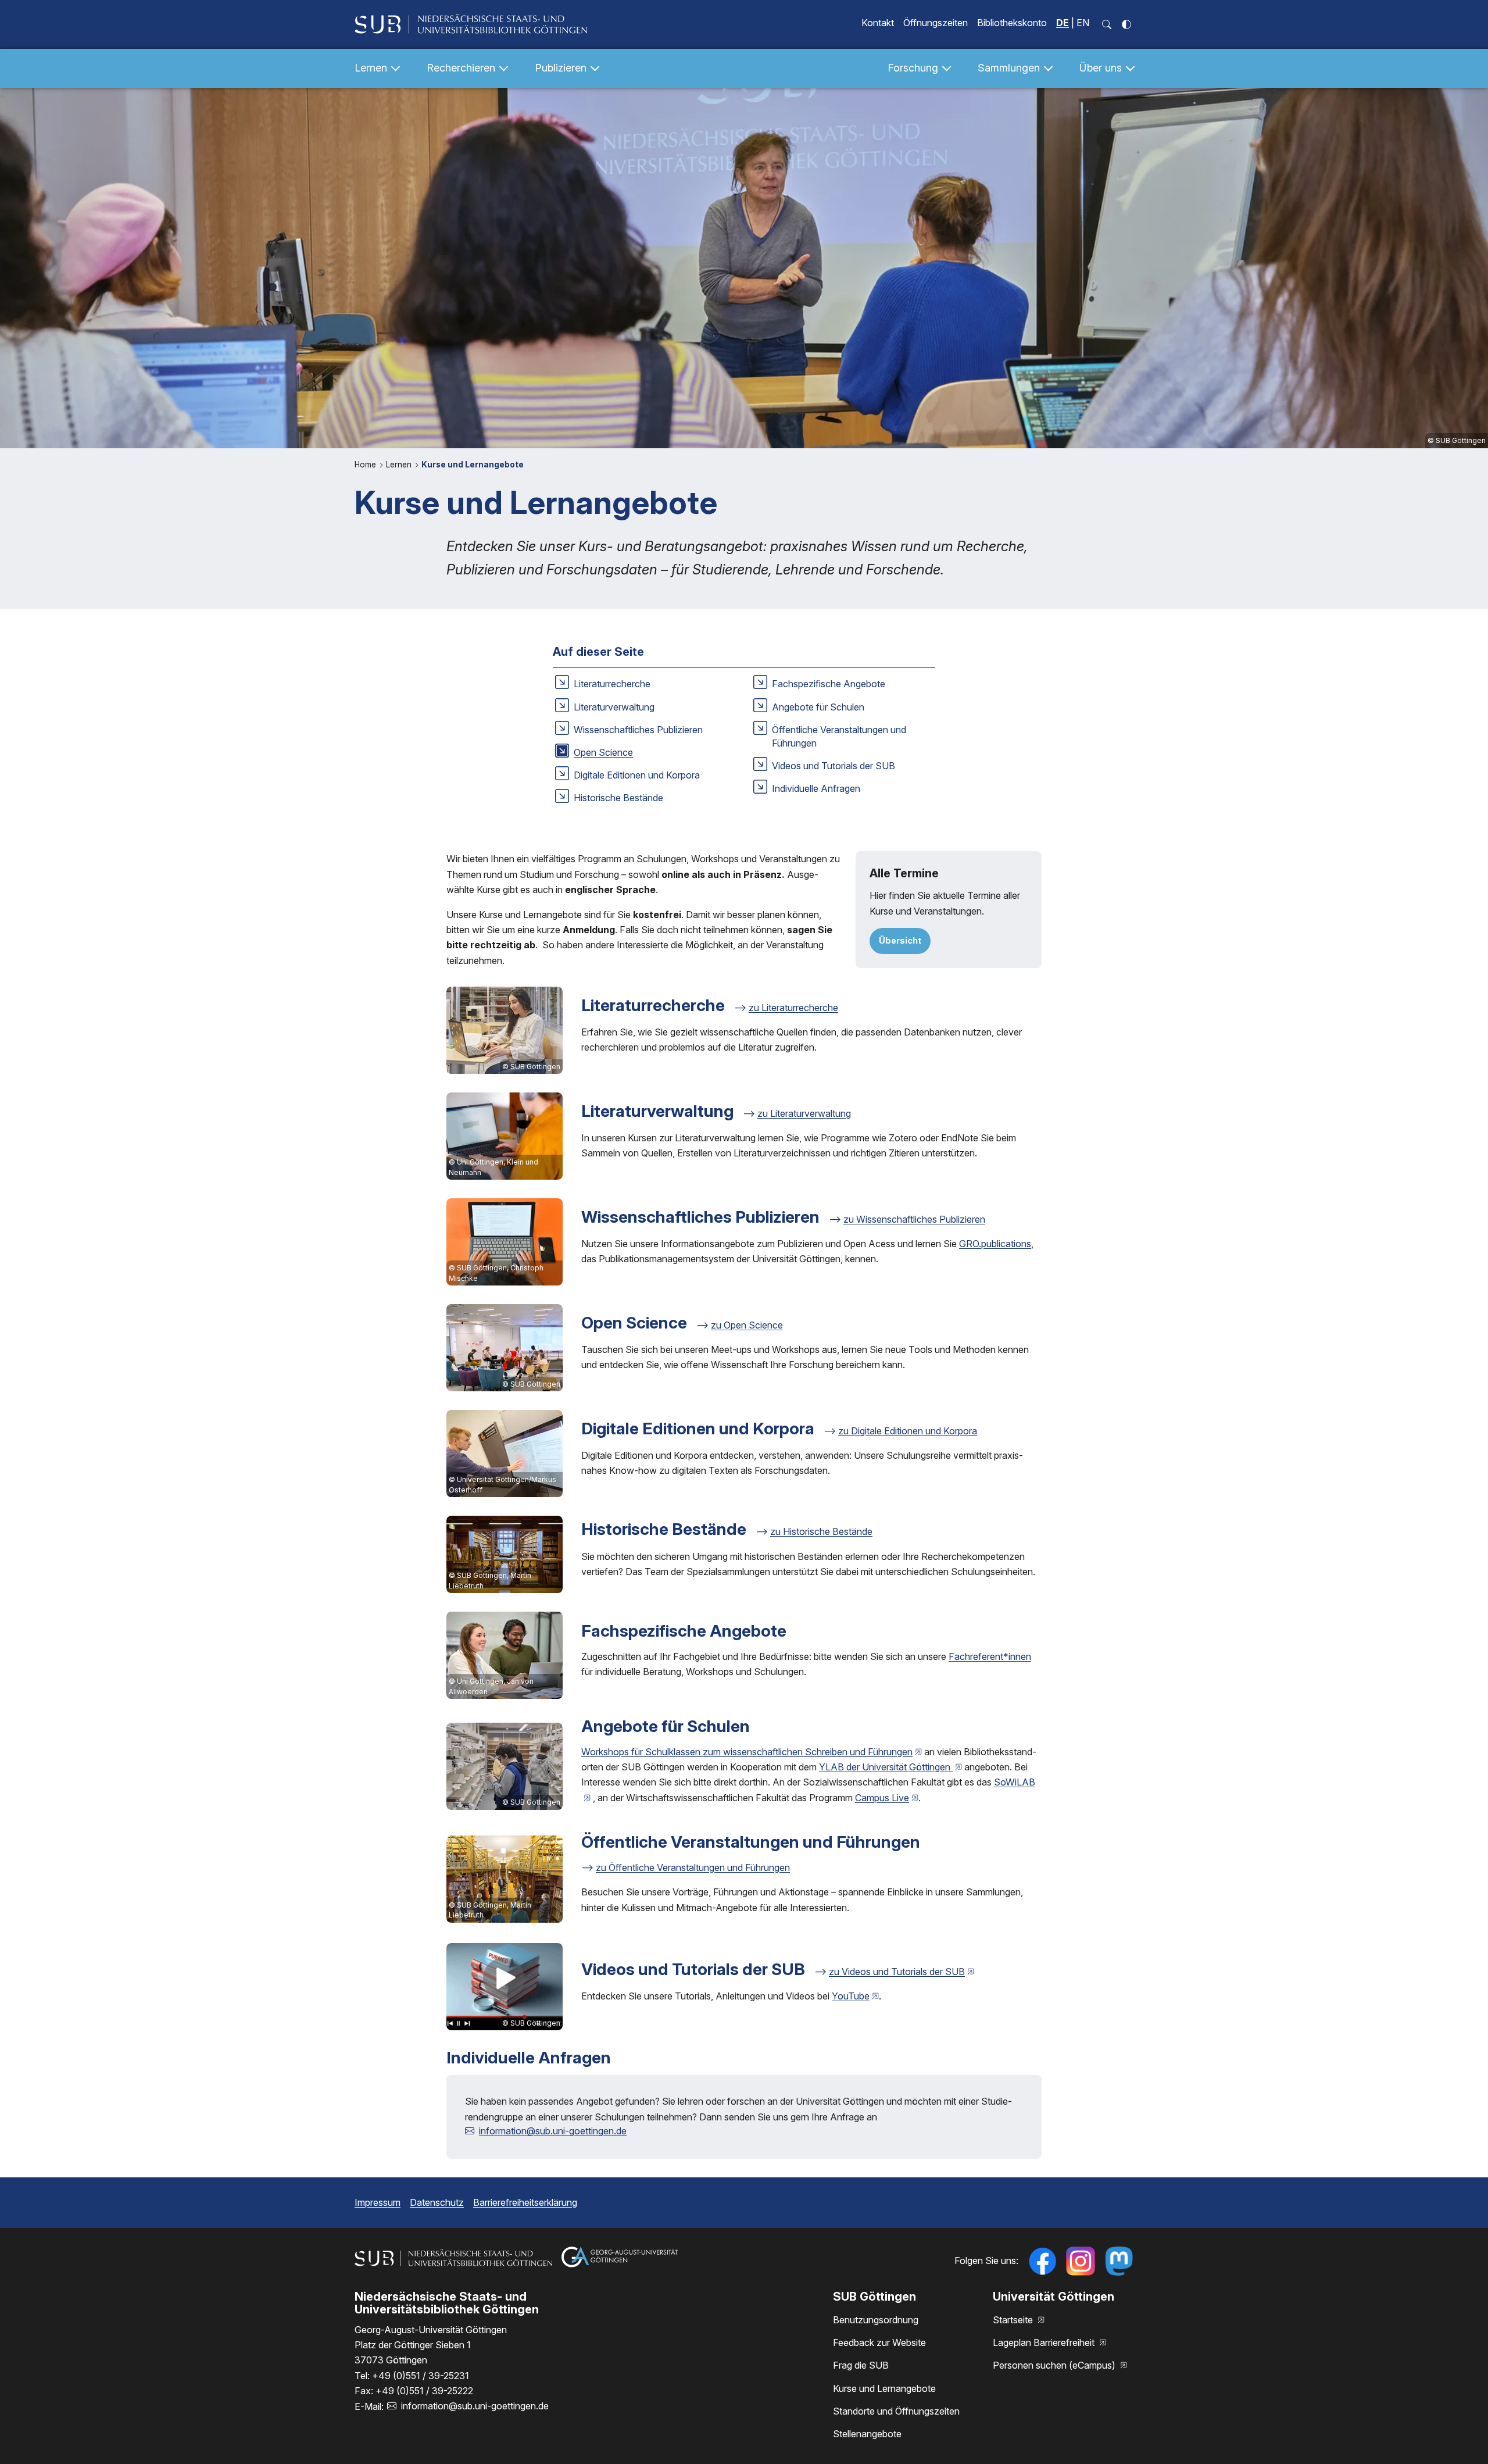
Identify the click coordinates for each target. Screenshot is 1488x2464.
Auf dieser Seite (598, 652)
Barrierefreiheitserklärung (525, 2202)
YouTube (851, 1996)
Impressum (378, 2202)
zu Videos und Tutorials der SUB (897, 1972)
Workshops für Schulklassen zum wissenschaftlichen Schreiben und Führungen (747, 1752)
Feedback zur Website (879, 2342)
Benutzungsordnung (876, 2320)
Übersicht (900, 940)
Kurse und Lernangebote (473, 465)
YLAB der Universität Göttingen (886, 1767)
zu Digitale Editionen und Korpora (908, 1431)
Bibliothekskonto (1012, 23)
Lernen (400, 465)
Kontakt (878, 23)
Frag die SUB (861, 2365)
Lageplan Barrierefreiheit (1045, 2342)
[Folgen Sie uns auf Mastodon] (1119, 2261)
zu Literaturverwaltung (804, 1113)
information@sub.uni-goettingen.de (553, 2131)
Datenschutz (437, 2202)
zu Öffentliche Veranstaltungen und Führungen (693, 1867)
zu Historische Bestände (821, 1531)
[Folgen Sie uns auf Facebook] (1042, 2261)
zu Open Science (747, 1325)
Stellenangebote (867, 2434)
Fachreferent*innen (990, 1656)
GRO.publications (995, 1244)
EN (1083, 23)
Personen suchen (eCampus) (1055, 2365)
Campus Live (882, 1798)
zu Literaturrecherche (793, 1008)
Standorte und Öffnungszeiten (896, 2411)
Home (366, 465)
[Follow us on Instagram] (1081, 2261)
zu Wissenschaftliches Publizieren (914, 1219)
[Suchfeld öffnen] (1107, 24)
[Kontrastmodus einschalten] (1126, 24)
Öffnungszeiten (936, 23)
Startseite (1014, 2320)
